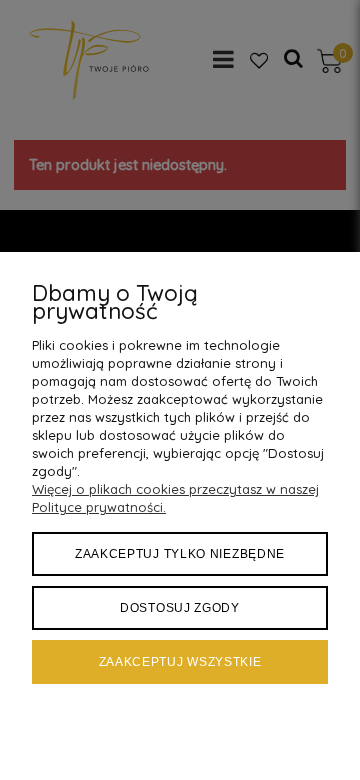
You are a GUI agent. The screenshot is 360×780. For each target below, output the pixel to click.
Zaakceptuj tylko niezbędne (180, 554)
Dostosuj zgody (180, 608)
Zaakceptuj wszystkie (180, 662)
